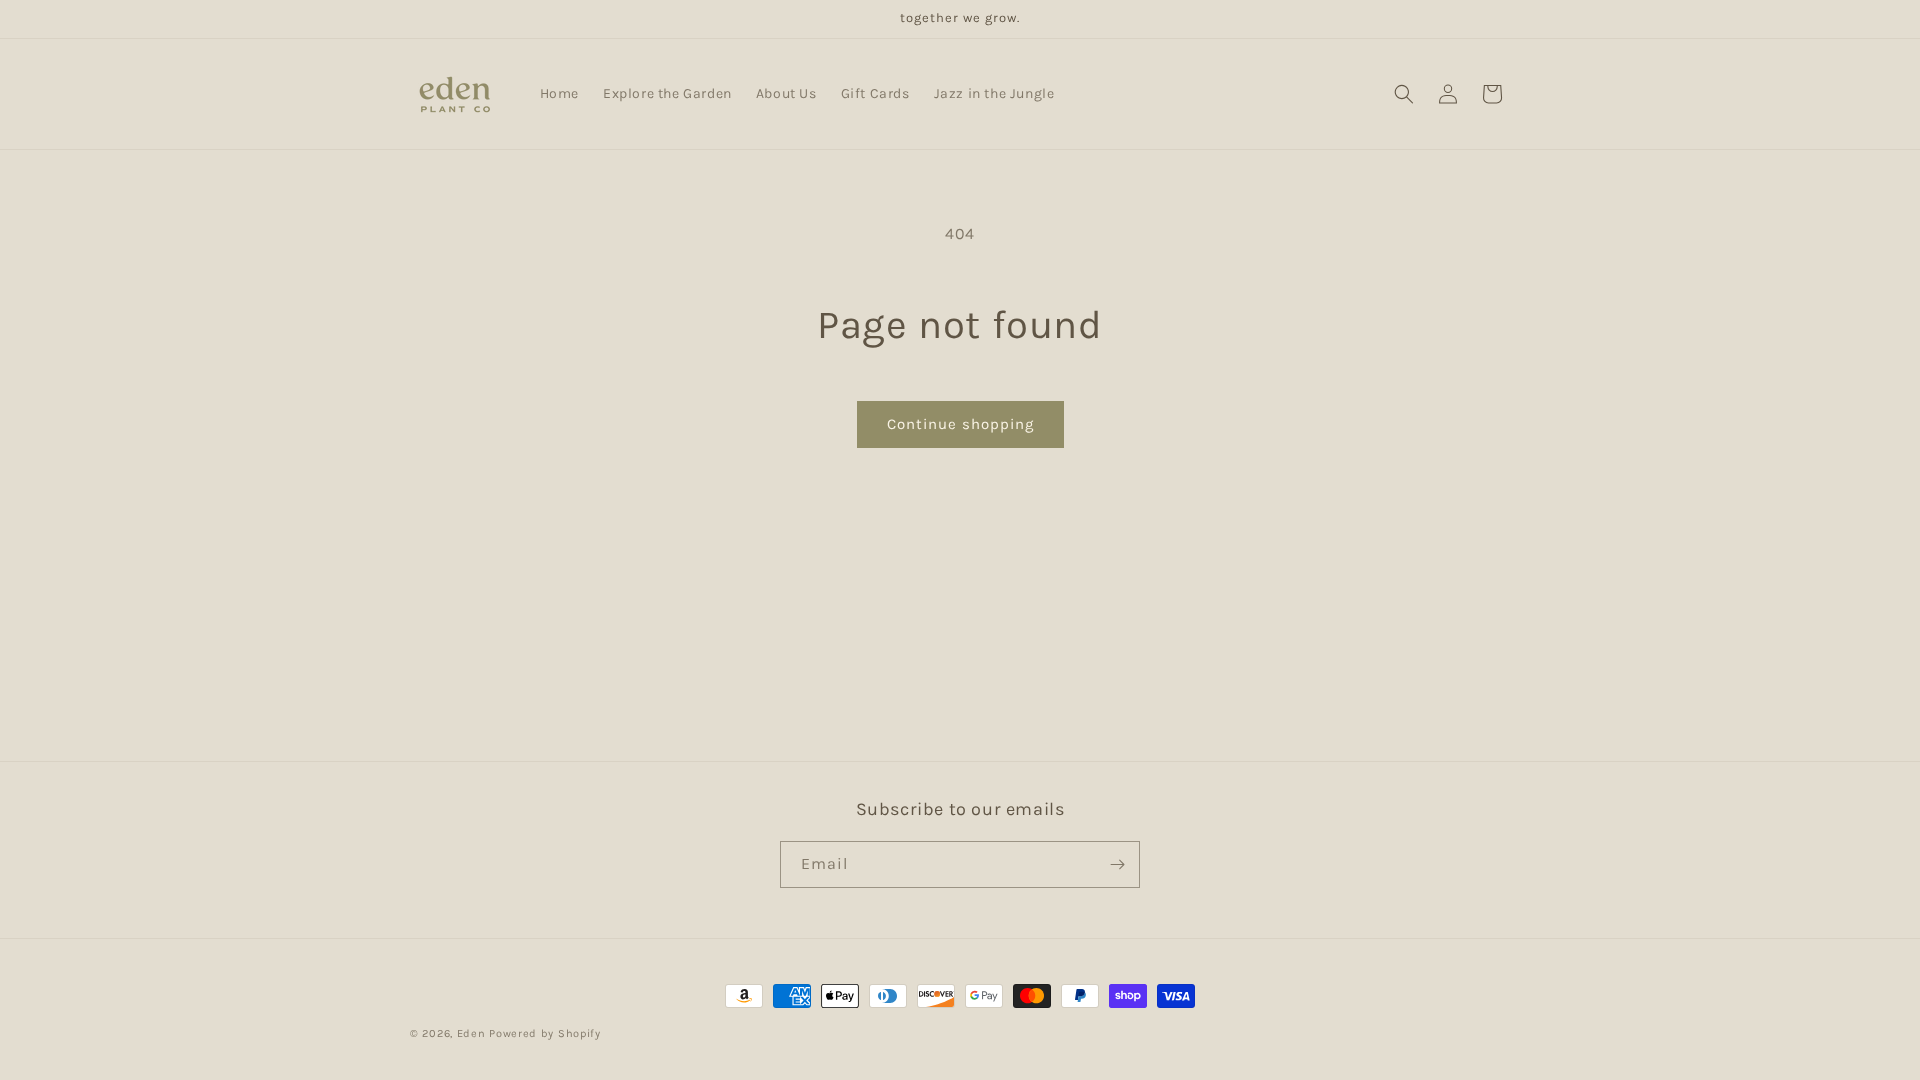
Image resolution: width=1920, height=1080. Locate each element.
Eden (471, 1033)
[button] (1404, 94)
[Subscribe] (1117, 864)
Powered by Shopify (545, 1033)
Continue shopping (960, 424)
